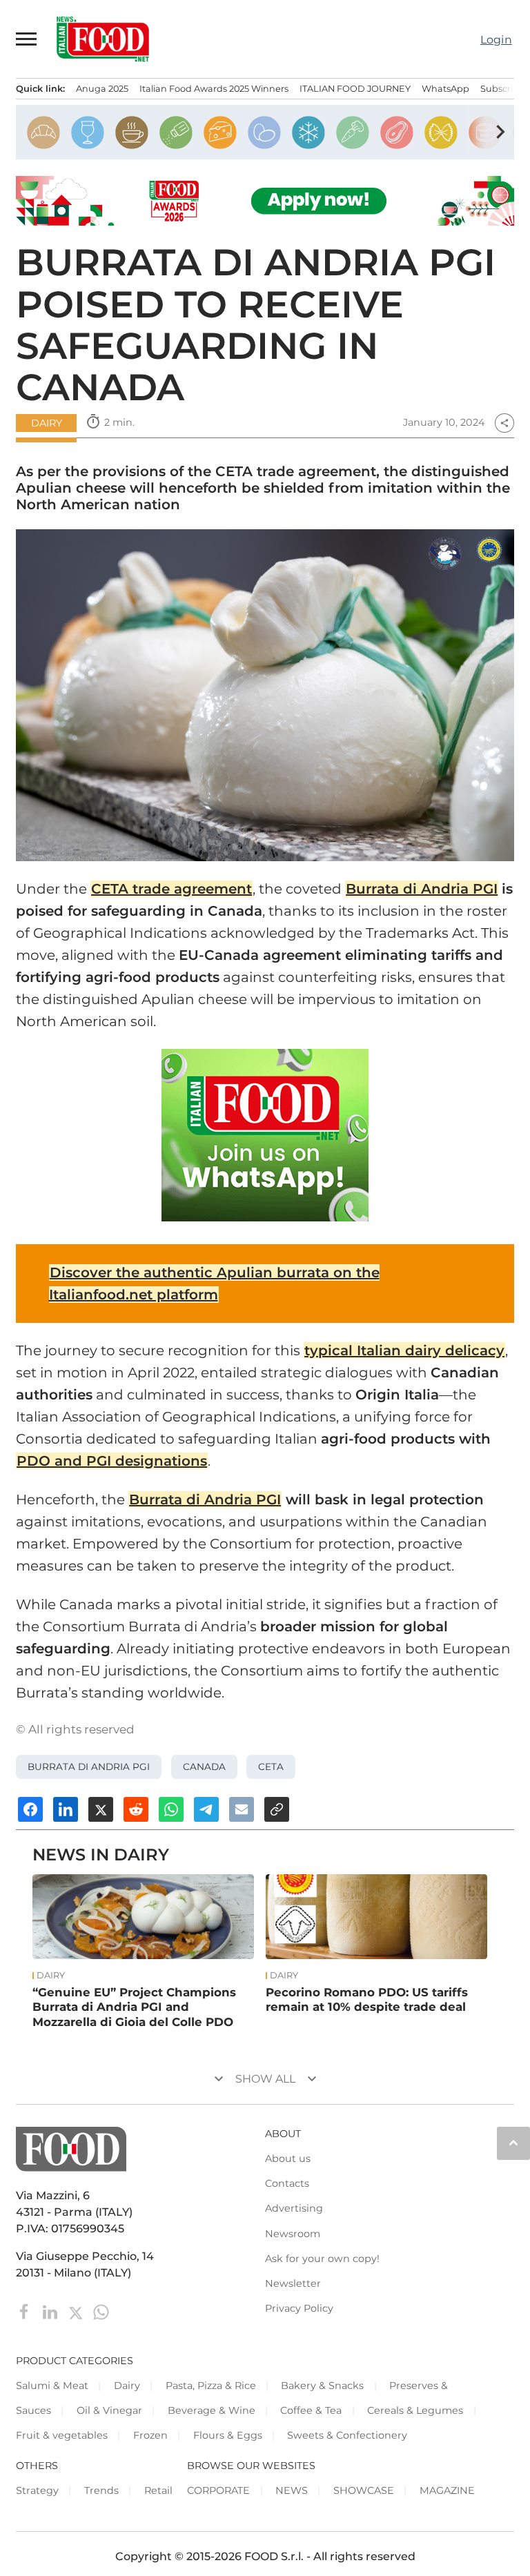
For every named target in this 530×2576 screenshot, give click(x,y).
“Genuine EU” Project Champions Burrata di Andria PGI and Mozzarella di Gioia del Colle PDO (134, 2007)
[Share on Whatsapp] (171, 1809)
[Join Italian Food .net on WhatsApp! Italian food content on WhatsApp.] (265, 1135)
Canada (204, 1767)
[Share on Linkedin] (66, 1809)
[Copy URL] (277, 1809)
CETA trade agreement (171, 889)
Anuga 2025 (102, 89)
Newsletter (293, 2283)
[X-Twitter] (77, 2311)
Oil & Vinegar (109, 2410)
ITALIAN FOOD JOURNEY (355, 89)
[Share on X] (101, 1809)
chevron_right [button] (500, 132)
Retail (158, 2490)
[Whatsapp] (101, 2311)
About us (288, 2159)
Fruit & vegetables (62, 2435)
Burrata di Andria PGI (422, 889)
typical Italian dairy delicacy (404, 1350)
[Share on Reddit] (136, 1809)
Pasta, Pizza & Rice (211, 2386)
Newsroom (293, 2234)
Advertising (294, 2208)
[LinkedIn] (51, 2311)
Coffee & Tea (311, 2410)
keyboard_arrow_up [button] (513, 2143)
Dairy (47, 423)
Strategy (37, 2490)
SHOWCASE (364, 2490)
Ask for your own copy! (322, 2259)
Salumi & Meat (52, 2386)
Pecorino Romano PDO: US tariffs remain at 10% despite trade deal (367, 2000)
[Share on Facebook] (30, 1809)
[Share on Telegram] (206, 1809)
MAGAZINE (447, 2490)
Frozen (150, 2435)
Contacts (287, 2183)
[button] (27, 39)
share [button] (504, 423)
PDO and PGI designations (112, 1461)
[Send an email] (242, 1809)
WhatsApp (445, 89)
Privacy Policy (299, 2308)
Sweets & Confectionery (347, 2435)
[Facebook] (26, 2311)
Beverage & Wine (212, 2410)
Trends (101, 2490)
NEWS (292, 2490)
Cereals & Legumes (415, 2410)
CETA (271, 1767)
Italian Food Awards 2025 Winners (214, 89)
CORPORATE (218, 2490)
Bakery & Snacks (322, 2386)
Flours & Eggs (228, 2435)
